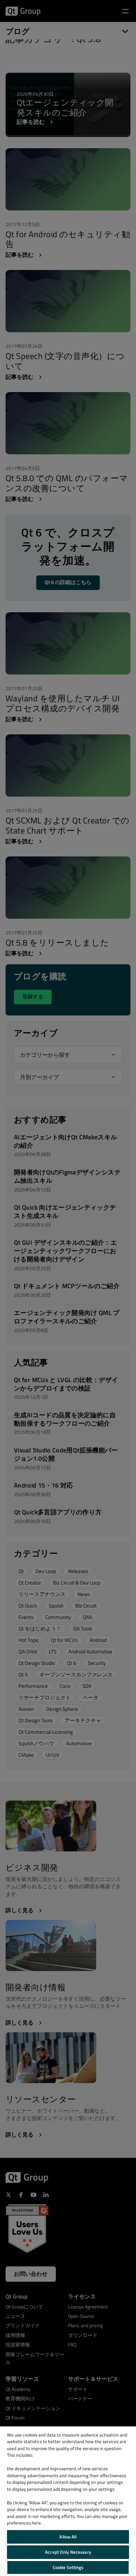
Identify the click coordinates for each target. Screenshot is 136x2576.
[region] (68, 2501)
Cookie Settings (68, 2567)
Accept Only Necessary (68, 2552)
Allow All (68, 2537)
